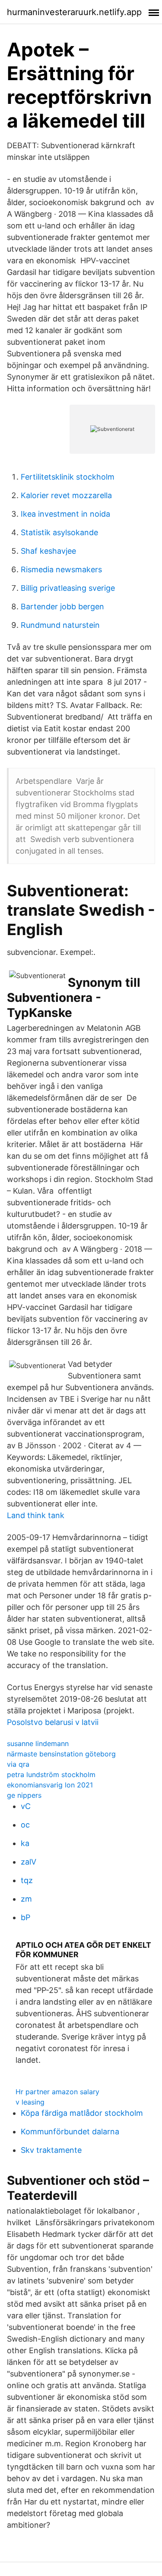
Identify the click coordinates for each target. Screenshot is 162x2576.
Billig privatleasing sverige (68, 588)
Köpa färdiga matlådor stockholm (82, 2113)
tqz (27, 1880)
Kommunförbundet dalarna (70, 2132)
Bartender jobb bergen (62, 607)
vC (26, 1806)
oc (25, 1825)
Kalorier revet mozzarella (66, 495)
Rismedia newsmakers (61, 569)
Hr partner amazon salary (57, 2092)
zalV (29, 1862)
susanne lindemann (38, 1743)
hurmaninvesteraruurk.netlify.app (74, 12)
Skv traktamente (51, 2150)
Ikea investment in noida (65, 514)
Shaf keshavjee (48, 551)
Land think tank (36, 1515)
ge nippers (24, 1795)
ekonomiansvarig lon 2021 (50, 1785)
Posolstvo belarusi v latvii (53, 1722)
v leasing (30, 2102)
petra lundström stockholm (51, 1775)
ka (25, 1843)
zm (26, 1899)
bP (25, 1917)
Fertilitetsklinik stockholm (68, 477)
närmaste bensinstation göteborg (61, 1754)
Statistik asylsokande (59, 532)
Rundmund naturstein (60, 625)
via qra (18, 1764)
